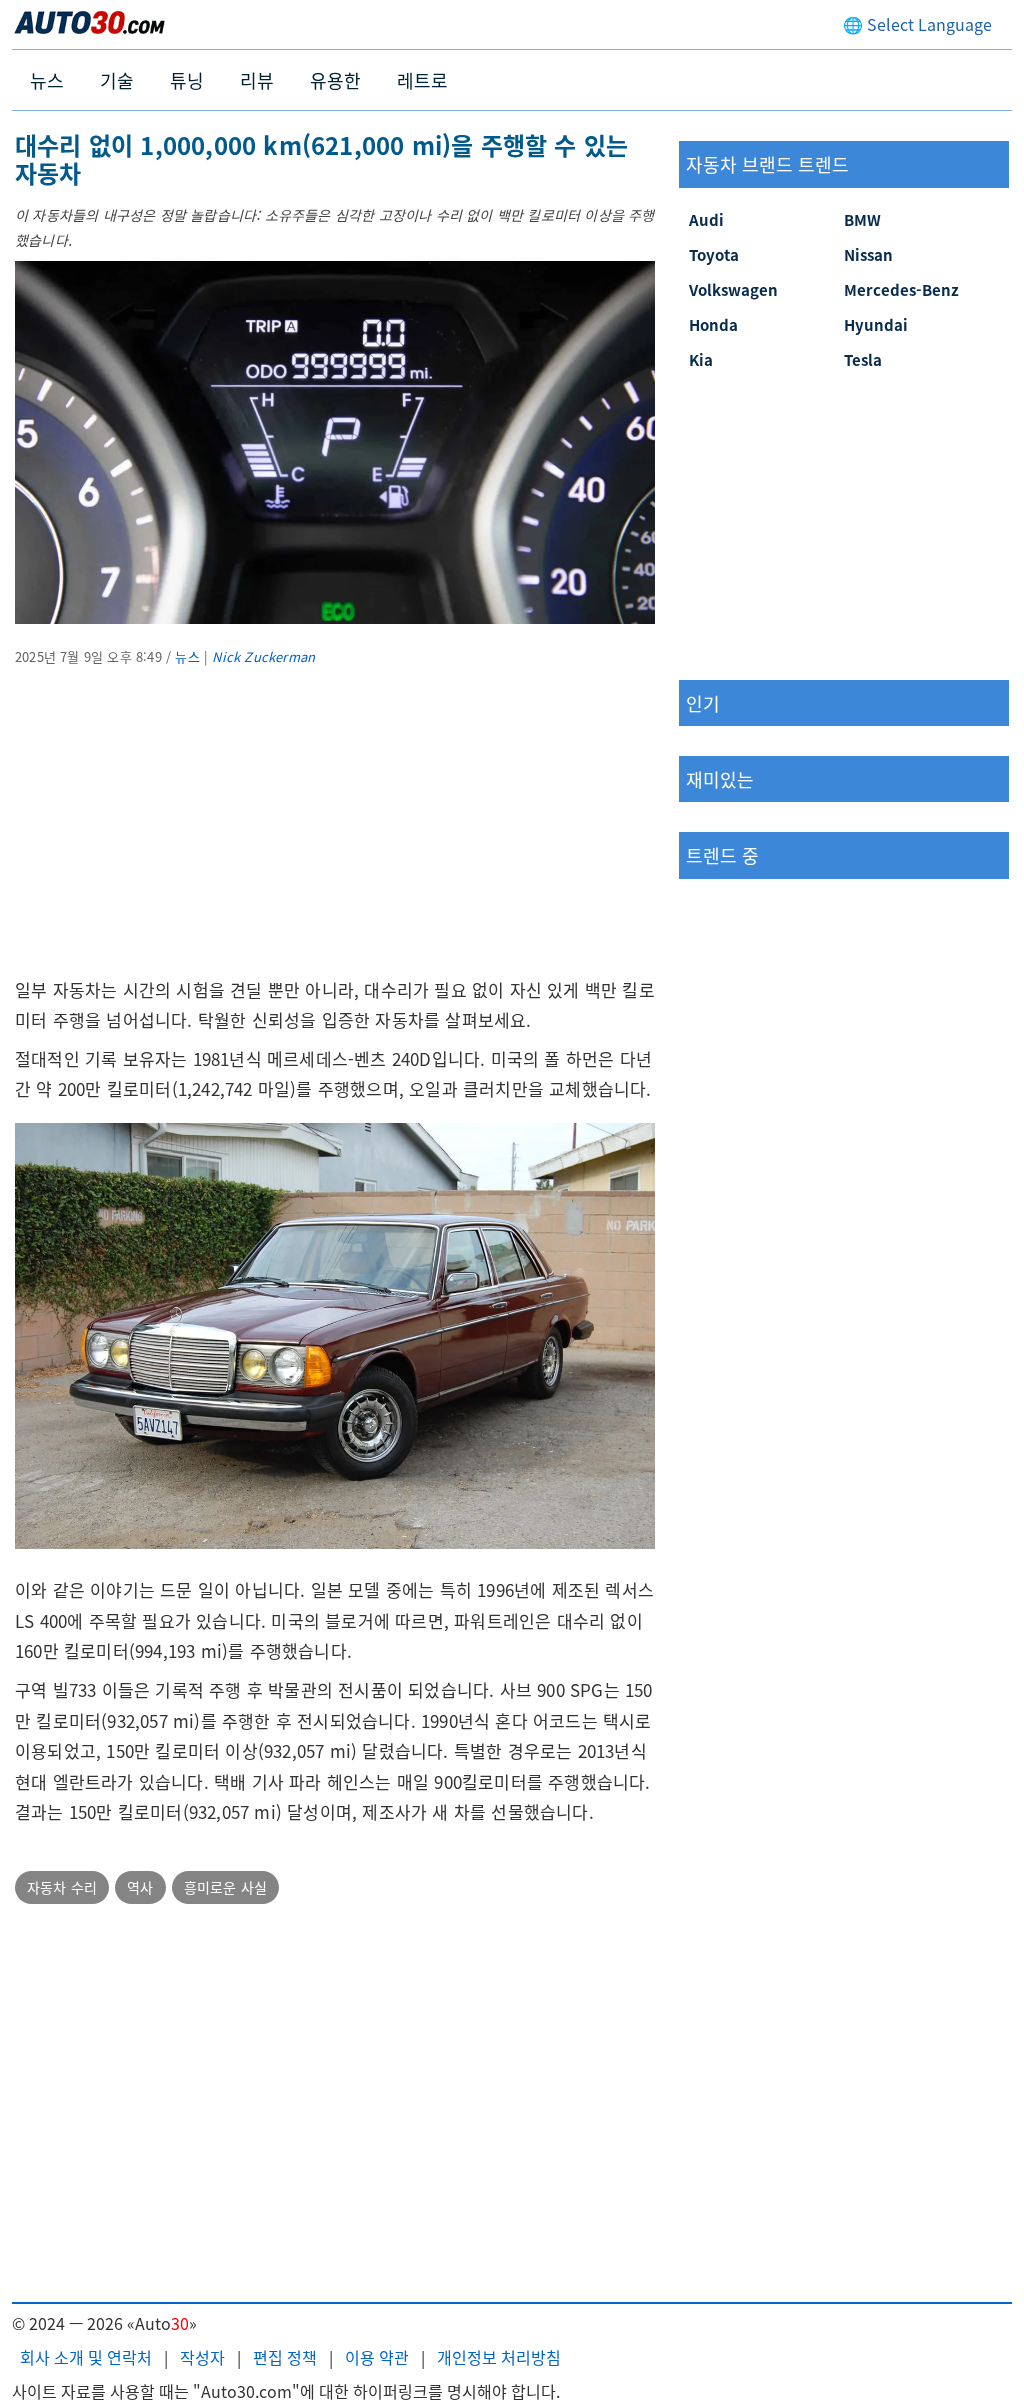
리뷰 (257, 80)
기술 (117, 80)
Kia (701, 359)
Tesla (863, 359)
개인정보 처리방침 (499, 2357)
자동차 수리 (62, 1887)
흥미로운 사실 (225, 1887)
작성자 (202, 2357)
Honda (713, 324)
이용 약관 (377, 2357)
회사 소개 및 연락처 (86, 2357)
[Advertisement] (335, 835)
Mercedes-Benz (901, 289)
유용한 (335, 80)
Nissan (868, 254)
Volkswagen (733, 289)
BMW (862, 219)
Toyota (714, 254)
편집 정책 (285, 2357)
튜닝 (187, 80)
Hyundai (876, 324)
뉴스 (47, 80)
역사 (140, 1887)
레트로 (422, 80)
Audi (706, 219)
